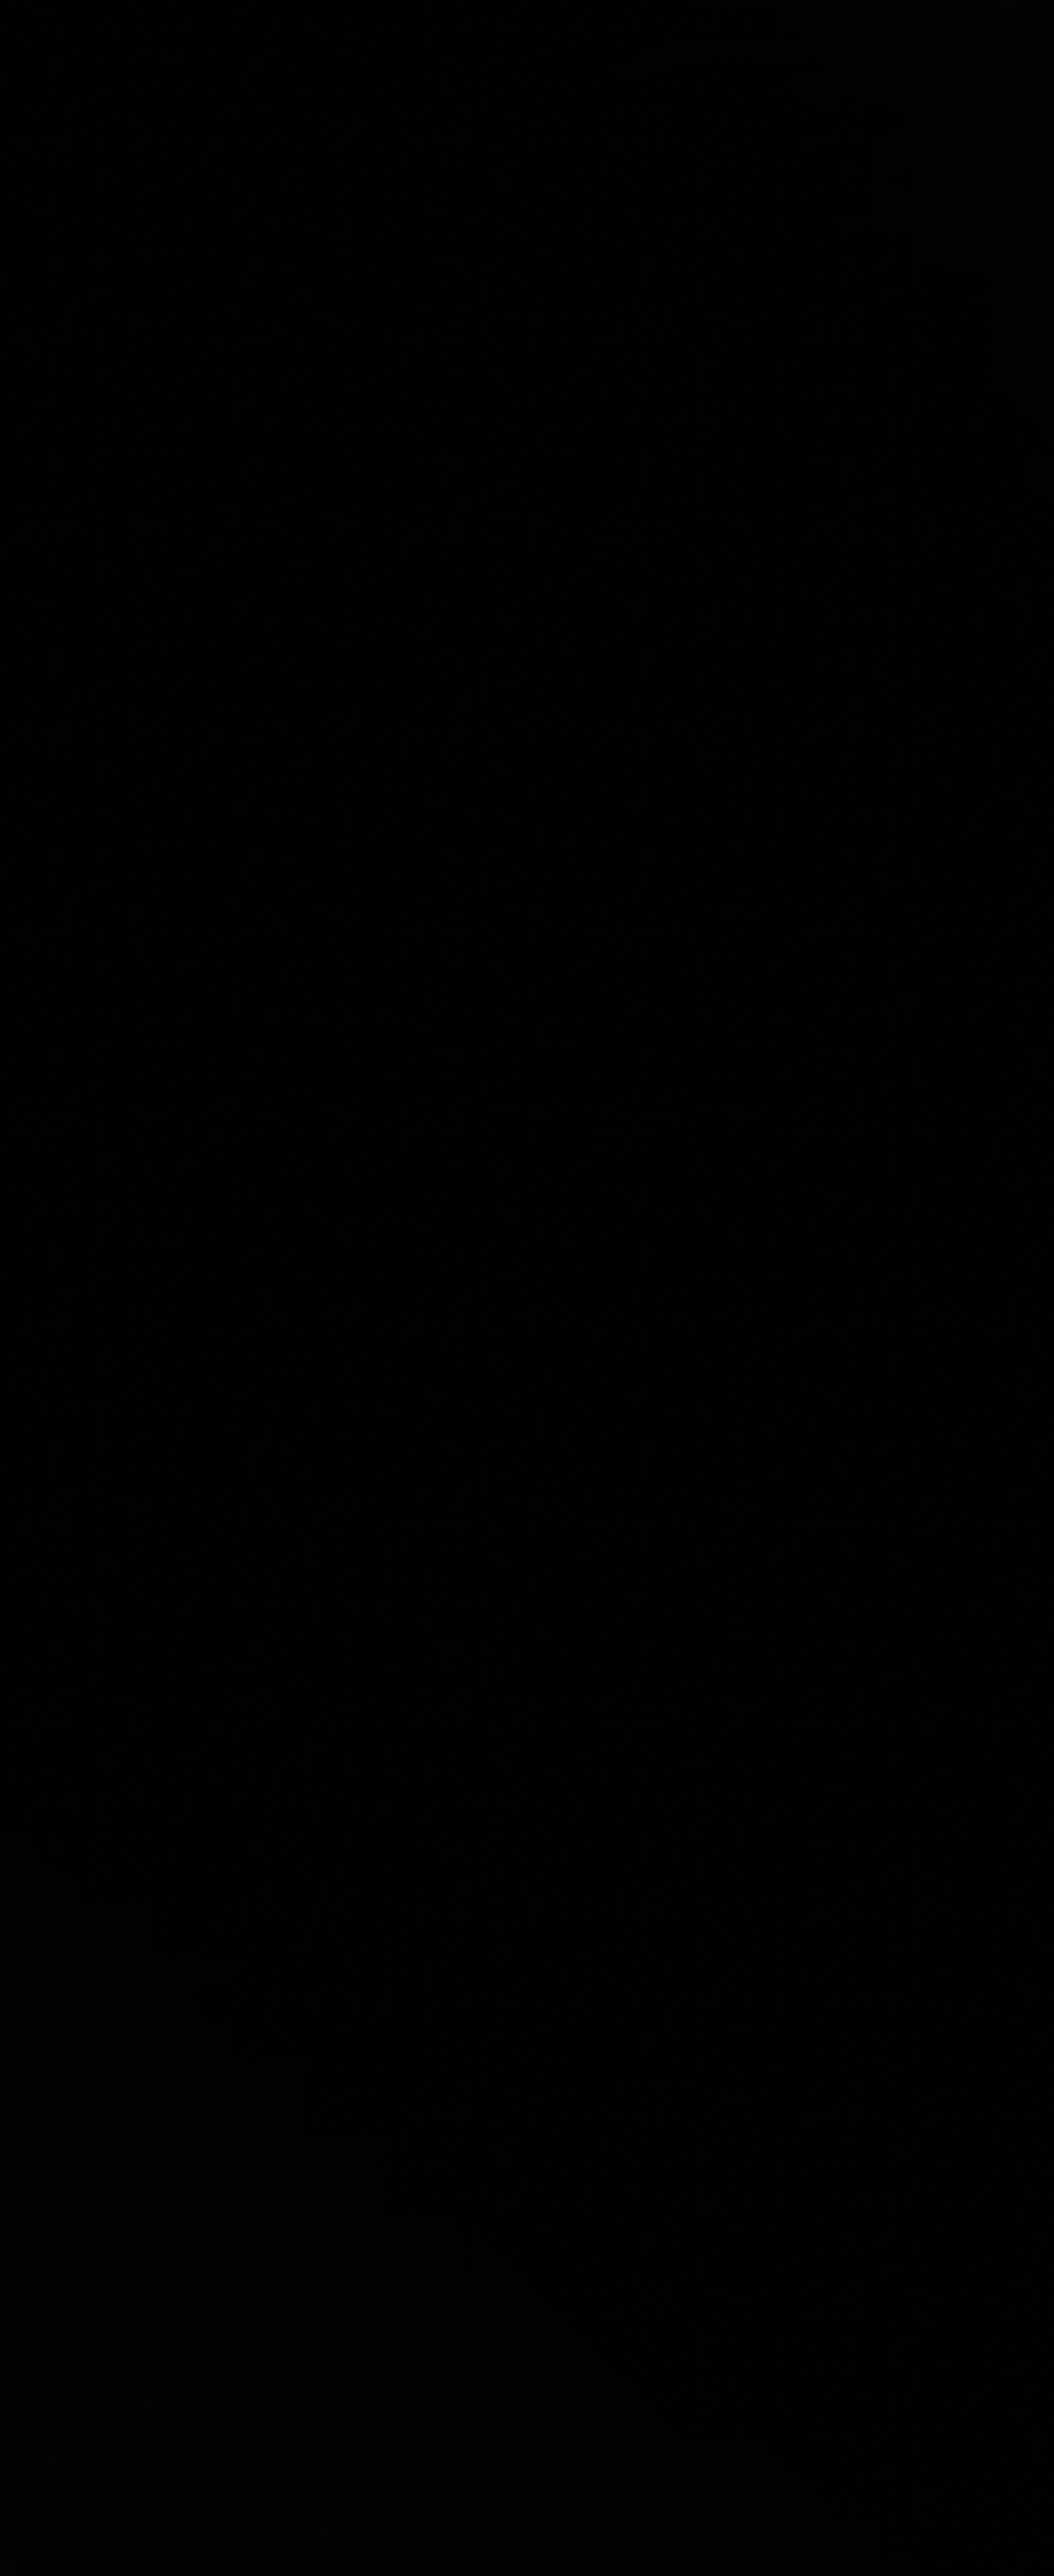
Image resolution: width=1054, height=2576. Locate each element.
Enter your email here (318, 1356)
